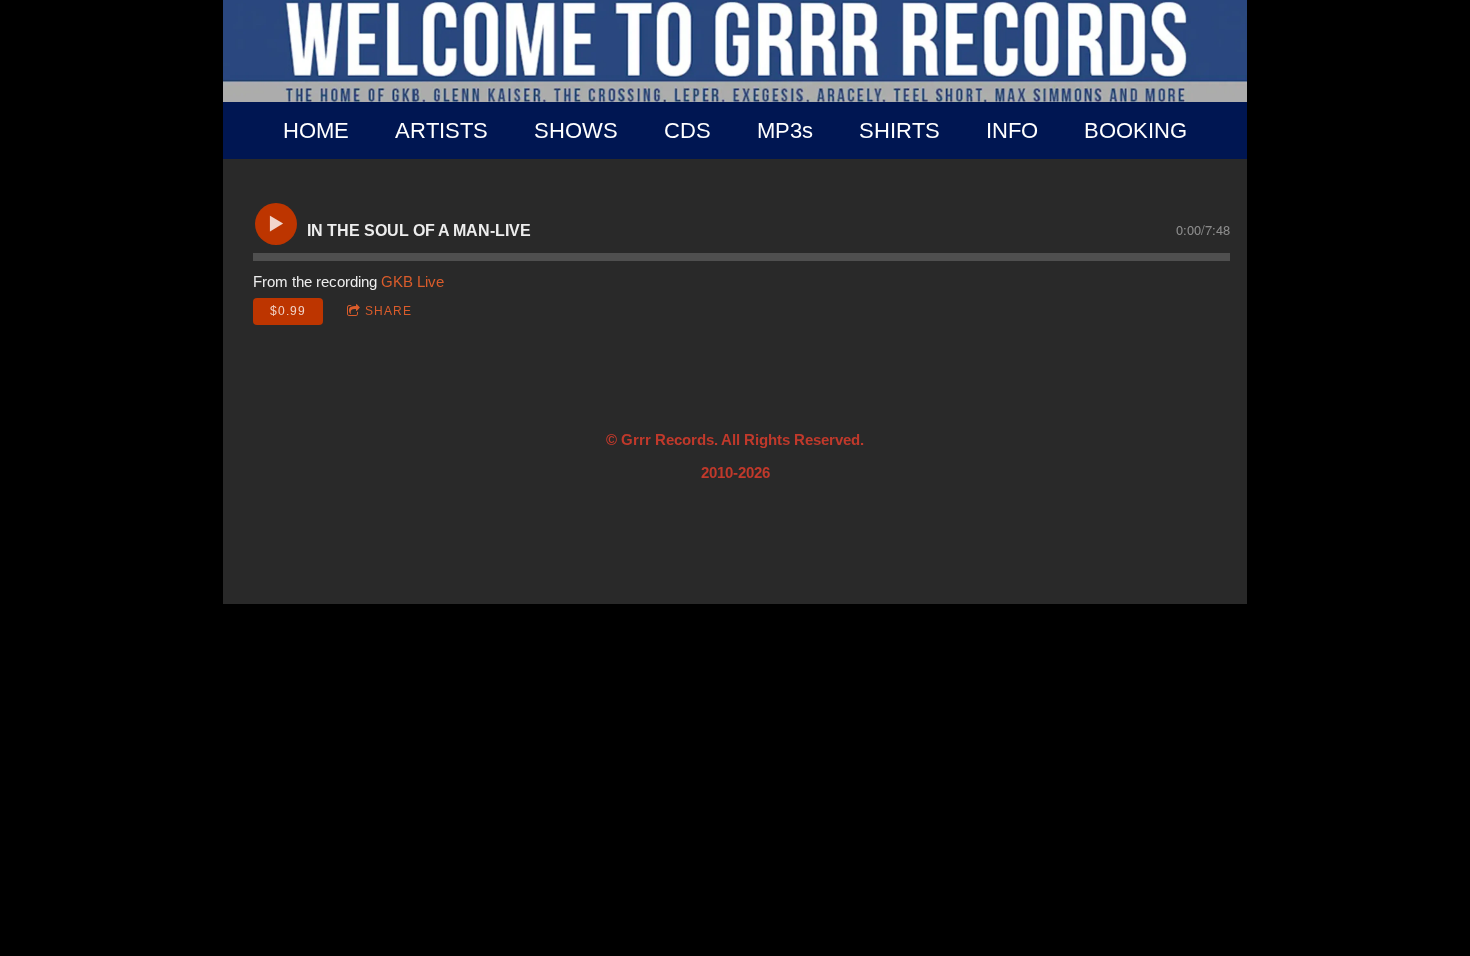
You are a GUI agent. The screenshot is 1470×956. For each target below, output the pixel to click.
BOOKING (1135, 130)
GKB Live (412, 281)
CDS (687, 130)
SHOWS (576, 130)
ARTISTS (441, 130)
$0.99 (288, 311)
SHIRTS (899, 130)
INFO (1012, 130)
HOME (316, 130)
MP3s (785, 130)
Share (388, 311)
